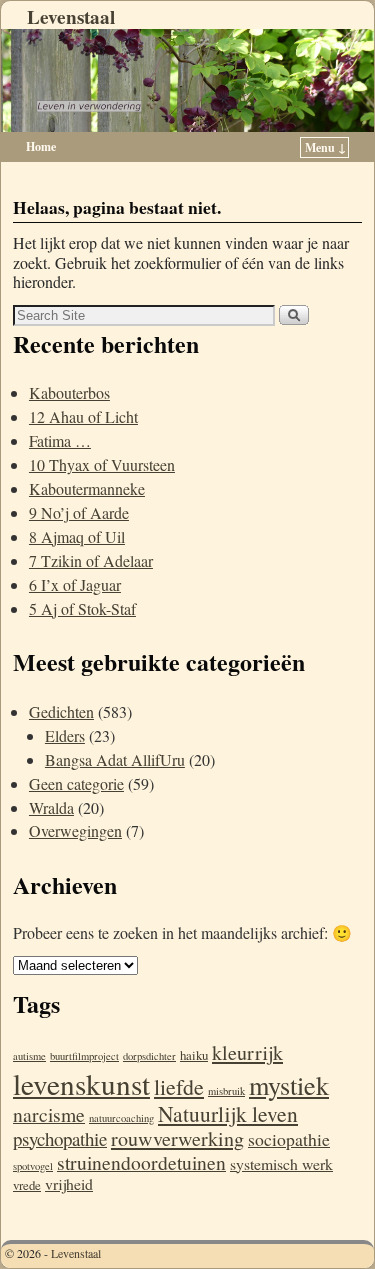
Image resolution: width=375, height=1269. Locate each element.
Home (41, 146)
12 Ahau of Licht (83, 416)
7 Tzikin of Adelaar (91, 560)
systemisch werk (281, 1163)
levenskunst (81, 1083)
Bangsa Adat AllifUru (115, 759)
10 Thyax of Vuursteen (102, 464)
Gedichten (61, 711)
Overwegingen (75, 830)
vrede (27, 1185)
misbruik (226, 1091)
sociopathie (289, 1139)
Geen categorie (76, 783)
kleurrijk (247, 1052)
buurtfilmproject (84, 1056)
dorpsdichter (149, 1056)
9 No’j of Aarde (79, 512)
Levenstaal (71, 17)
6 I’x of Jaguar (75, 584)
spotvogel (33, 1166)
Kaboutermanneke (87, 488)
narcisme (49, 1114)
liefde (179, 1086)
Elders (65, 735)
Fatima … (60, 440)
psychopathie (60, 1138)
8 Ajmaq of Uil (77, 536)
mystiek (289, 1084)
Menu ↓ (325, 147)
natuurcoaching (121, 1118)
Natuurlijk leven (228, 1113)
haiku (194, 1055)
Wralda (51, 807)
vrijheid (69, 1183)
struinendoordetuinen (141, 1162)
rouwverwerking (177, 1138)
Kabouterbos (69, 392)
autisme (29, 1056)
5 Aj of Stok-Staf (82, 608)
